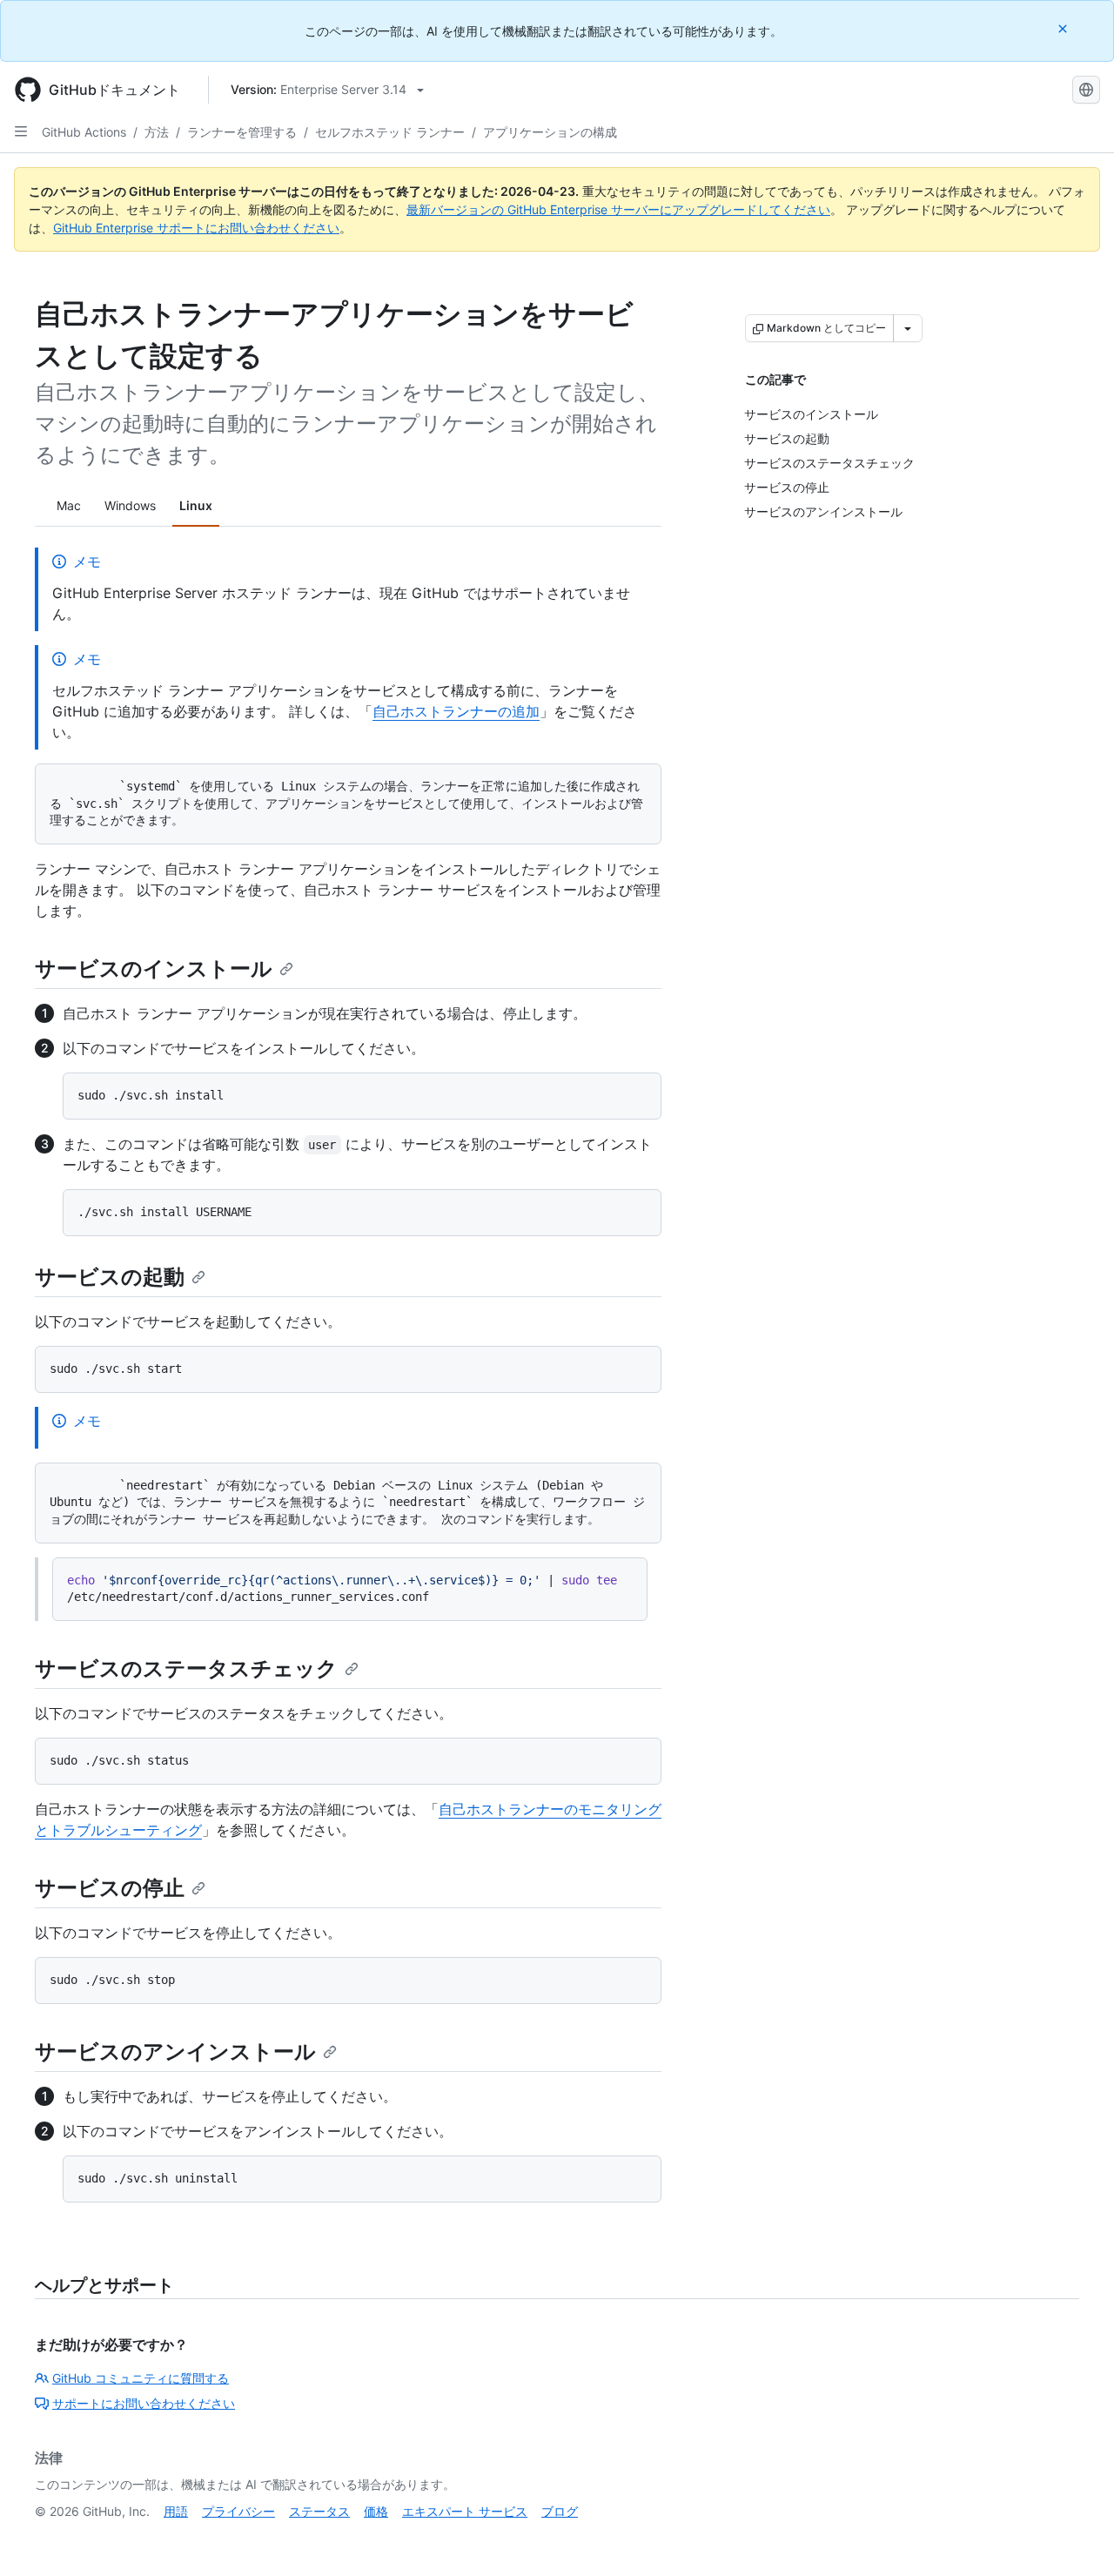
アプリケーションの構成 (550, 132)
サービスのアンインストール (175, 2051)
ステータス (319, 2511)
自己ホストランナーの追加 (456, 711)
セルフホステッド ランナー (390, 132)
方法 (157, 132)
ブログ (560, 2511)
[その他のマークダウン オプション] (908, 328)
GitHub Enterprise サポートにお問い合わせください (196, 228)
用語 (176, 2511)
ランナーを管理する (242, 132)
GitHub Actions (84, 132)
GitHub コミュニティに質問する (141, 2378)
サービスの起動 (110, 1277)
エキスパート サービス (465, 2511)
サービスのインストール (154, 969)
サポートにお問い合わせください (144, 2403)
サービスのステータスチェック (186, 1668)
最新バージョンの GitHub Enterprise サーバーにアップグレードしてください (618, 209)
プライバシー (238, 2511)
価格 (376, 2511)
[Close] (1064, 28)
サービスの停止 (110, 1888)
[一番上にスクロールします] (1076, 2538)
